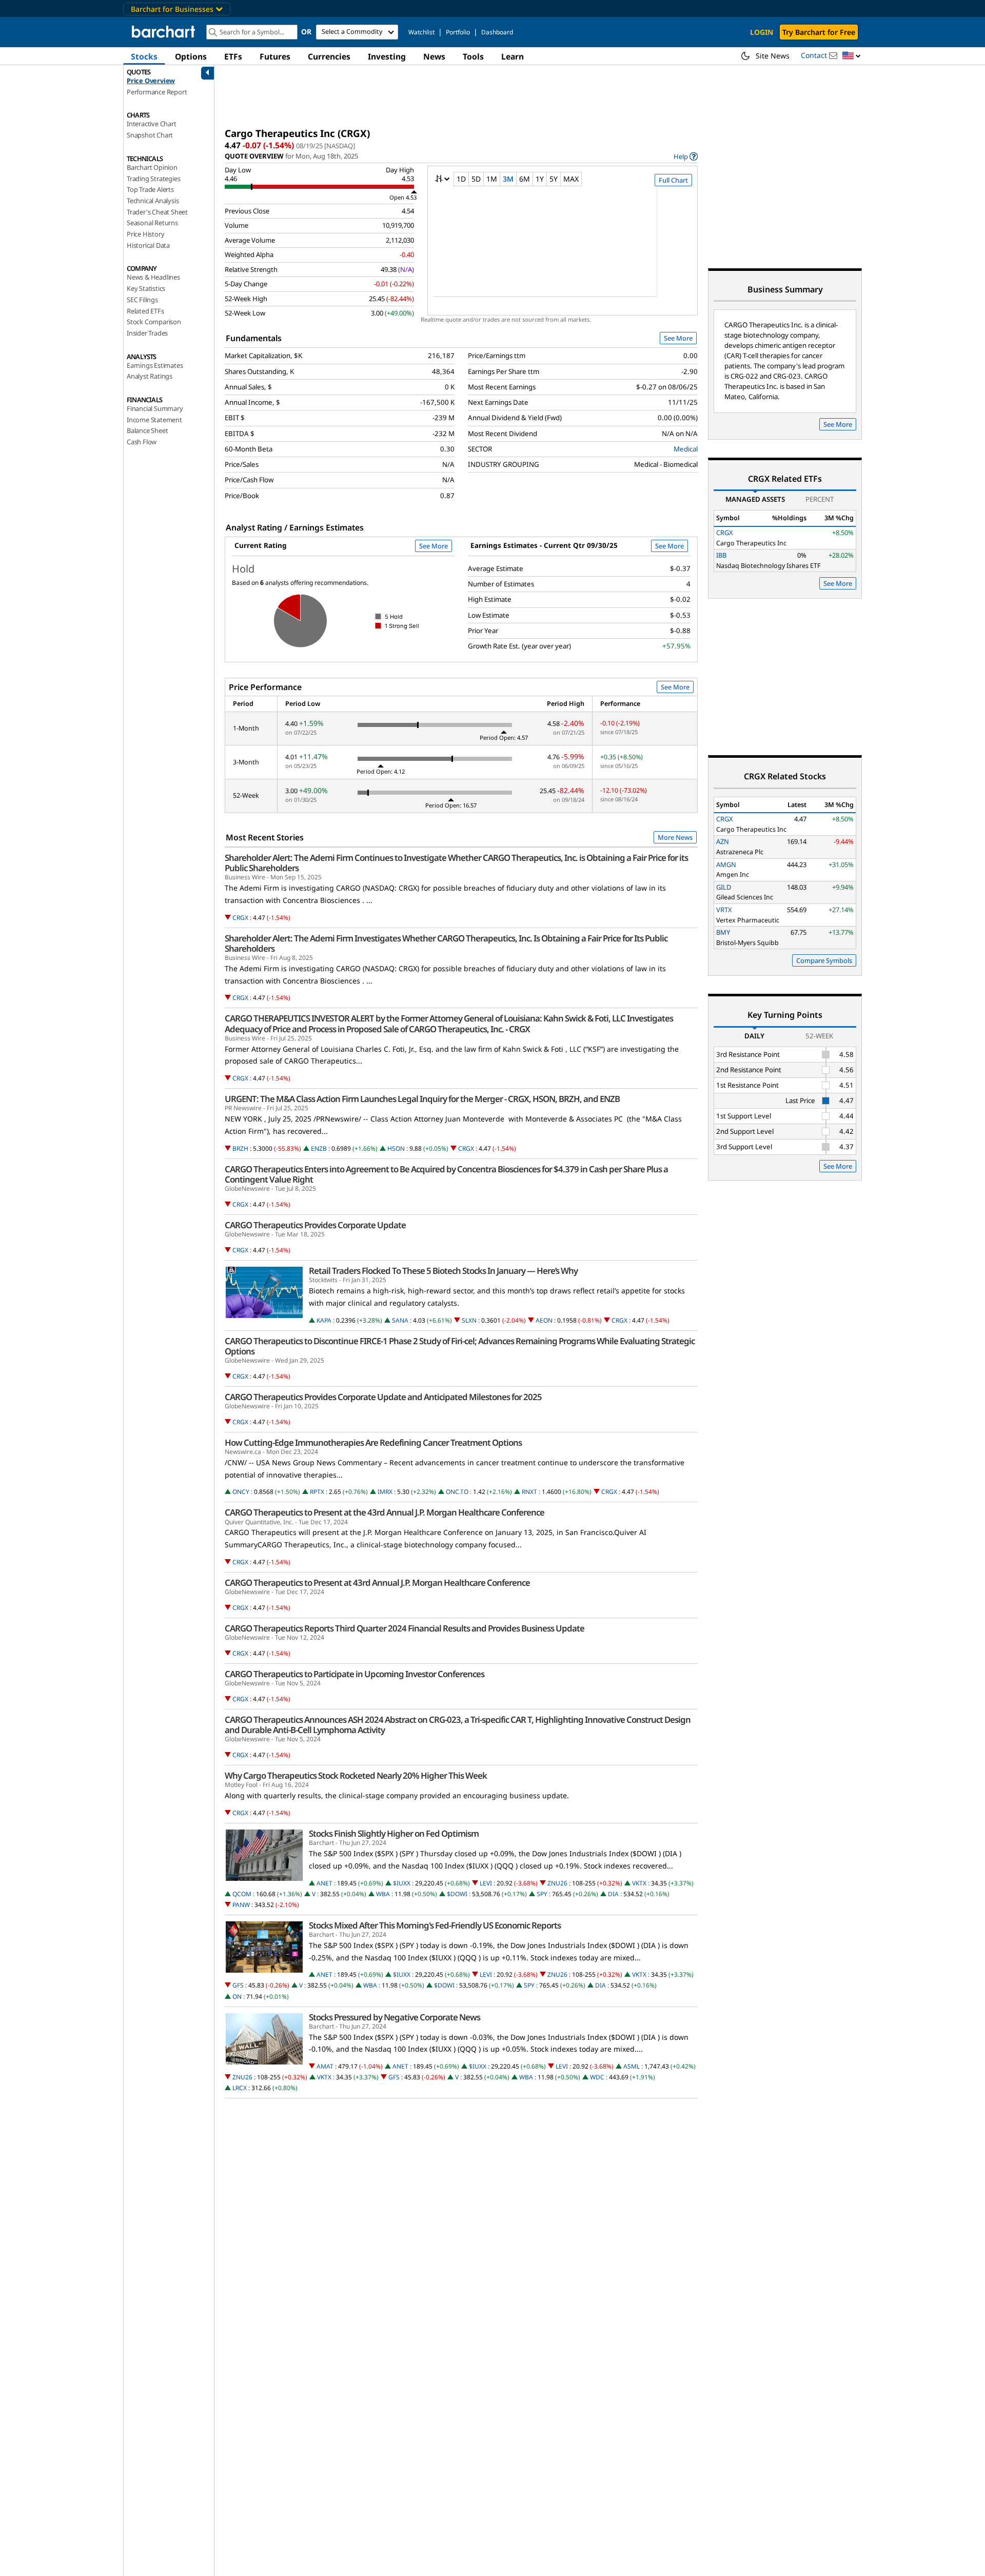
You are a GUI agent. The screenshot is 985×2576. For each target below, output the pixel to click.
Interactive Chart (152, 124)
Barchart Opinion (152, 167)
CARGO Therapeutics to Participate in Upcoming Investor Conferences (354, 1674)
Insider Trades (147, 333)
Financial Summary (155, 408)
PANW (241, 1905)
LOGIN (762, 32)
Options (191, 56)
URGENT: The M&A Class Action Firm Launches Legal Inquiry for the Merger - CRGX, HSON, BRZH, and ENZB (422, 1099)
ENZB (319, 1148)
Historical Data (148, 245)
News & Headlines (153, 277)
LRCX (240, 2088)
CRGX (240, 918)
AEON (544, 1320)
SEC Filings (142, 300)
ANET (324, 1883)
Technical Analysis (153, 201)
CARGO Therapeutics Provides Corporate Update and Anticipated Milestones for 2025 (383, 1397)
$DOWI (457, 1894)
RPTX (317, 1492)
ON (237, 1997)
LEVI (486, 1883)
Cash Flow (142, 442)
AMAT (325, 2066)
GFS (238, 1985)
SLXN (469, 1320)
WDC (597, 2077)
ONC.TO (457, 1492)
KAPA (324, 1320)
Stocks (144, 56)
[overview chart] (563, 248)
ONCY (241, 1492)
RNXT (529, 1492)
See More (678, 338)
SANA (400, 1320)
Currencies (329, 56)
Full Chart (673, 180)
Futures (275, 56)
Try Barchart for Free (819, 32)
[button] (852, 56)
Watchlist (421, 32)
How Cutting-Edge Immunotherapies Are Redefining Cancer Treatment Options (373, 1443)
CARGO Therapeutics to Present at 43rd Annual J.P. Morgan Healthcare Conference (377, 1583)
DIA (613, 1894)
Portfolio (458, 32)
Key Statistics (146, 288)
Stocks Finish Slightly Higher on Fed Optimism (394, 1834)
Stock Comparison (154, 322)
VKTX (639, 1883)
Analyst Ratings (150, 376)
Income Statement (154, 420)
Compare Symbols (824, 960)
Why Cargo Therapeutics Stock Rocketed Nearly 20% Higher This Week (356, 1776)
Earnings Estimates (155, 365)
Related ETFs (145, 311)
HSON (396, 1148)
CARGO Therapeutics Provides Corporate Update (315, 1225)
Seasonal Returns (152, 223)
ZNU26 (557, 1883)
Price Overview (151, 81)
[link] (686, 156)
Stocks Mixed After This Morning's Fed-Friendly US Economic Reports (435, 1925)
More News (675, 837)
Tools (473, 56)
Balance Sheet (147, 430)
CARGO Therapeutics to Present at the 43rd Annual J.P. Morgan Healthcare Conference (385, 1512)
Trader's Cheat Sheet (157, 212)
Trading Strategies (153, 179)
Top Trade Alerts (150, 189)
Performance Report (157, 92)
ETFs (233, 56)
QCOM (242, 1894)
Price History (145, 234)
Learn (513, 56)
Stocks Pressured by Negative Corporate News (395, 2017)
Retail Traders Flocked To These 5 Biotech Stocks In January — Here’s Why (443, 1271)
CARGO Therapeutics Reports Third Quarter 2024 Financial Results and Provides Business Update (405, 1628)
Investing (387, 56)
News (434, 56)
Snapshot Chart (150, 135)
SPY (542, 1894)
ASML (632, 2066)
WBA (383, 1894)
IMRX (385, 1492)
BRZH (240, 1148)
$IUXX (402, 1883)
